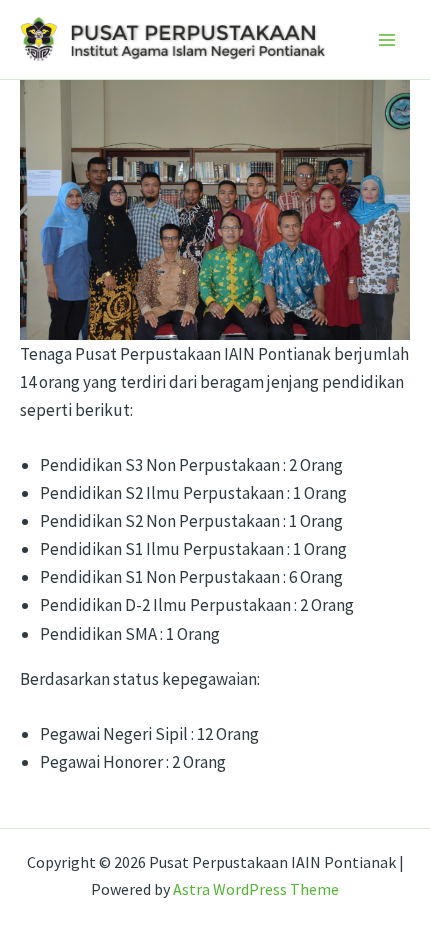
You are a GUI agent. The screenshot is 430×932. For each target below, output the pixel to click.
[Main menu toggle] (388, 40)
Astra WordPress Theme (256, 889)
